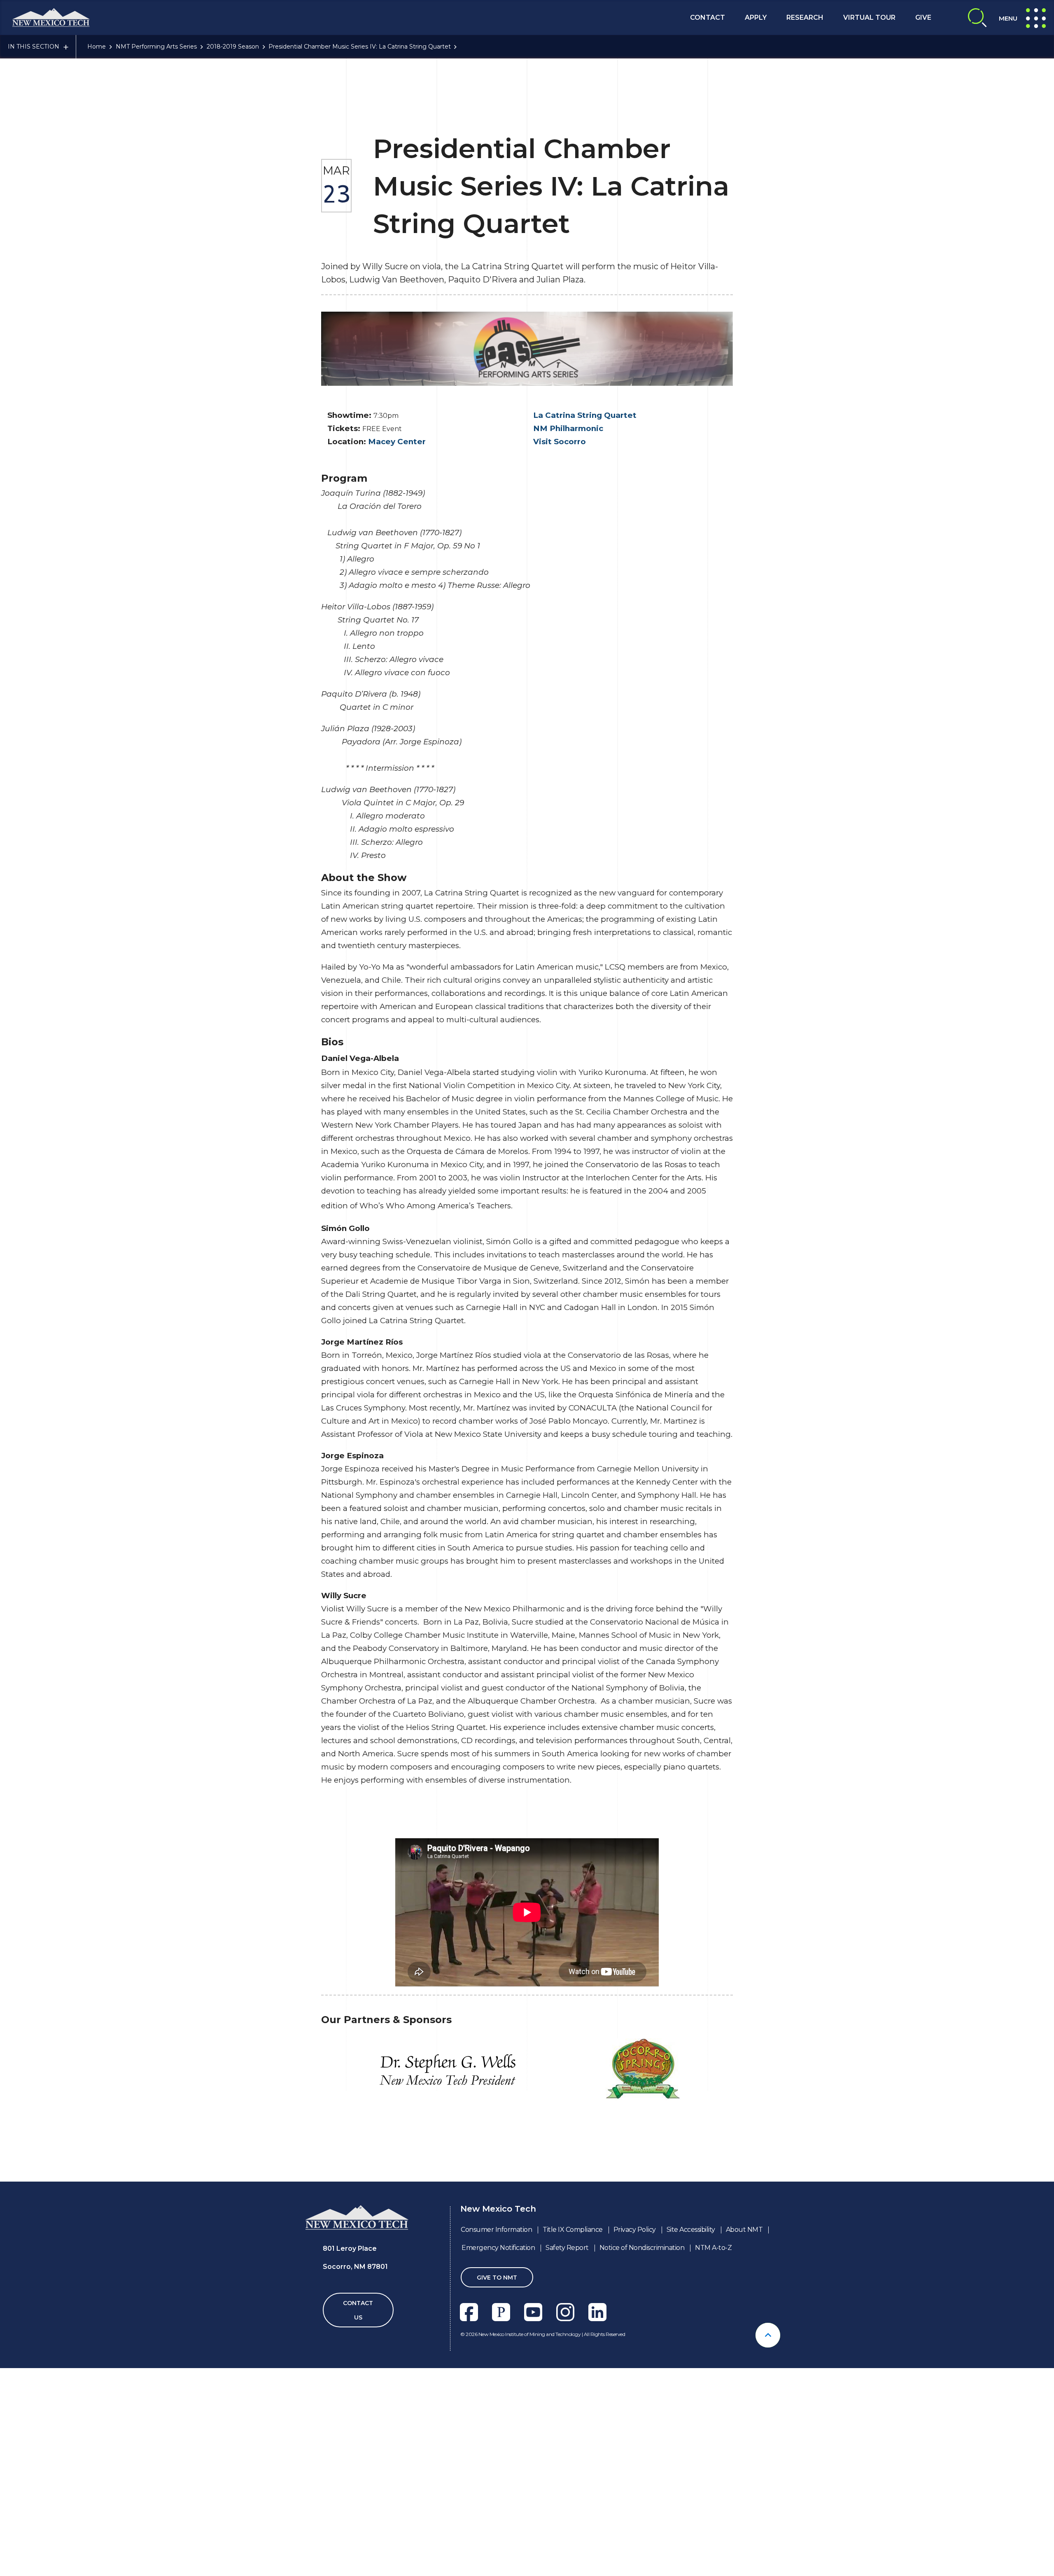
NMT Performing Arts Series (156, 47)
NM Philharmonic (568, 428)
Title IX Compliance (573, 2230)
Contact (708, 17)
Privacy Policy (635, 2230)
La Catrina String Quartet (585, 415)
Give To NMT (497, 2278)
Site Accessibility (691, 2230)
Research (805, 17)
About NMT (744, 2230)
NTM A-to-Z (713, 2248)
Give (923, 17)
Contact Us (358, 2310)
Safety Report (567, 2248)
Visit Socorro (560, 442)
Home (97, 47)
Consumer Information (496, 2230)
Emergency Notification (498, 2248)
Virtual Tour (869, 17)
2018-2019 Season (233, 47)
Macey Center (397, 442)
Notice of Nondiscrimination (642, 2248)
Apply (756, 17)
